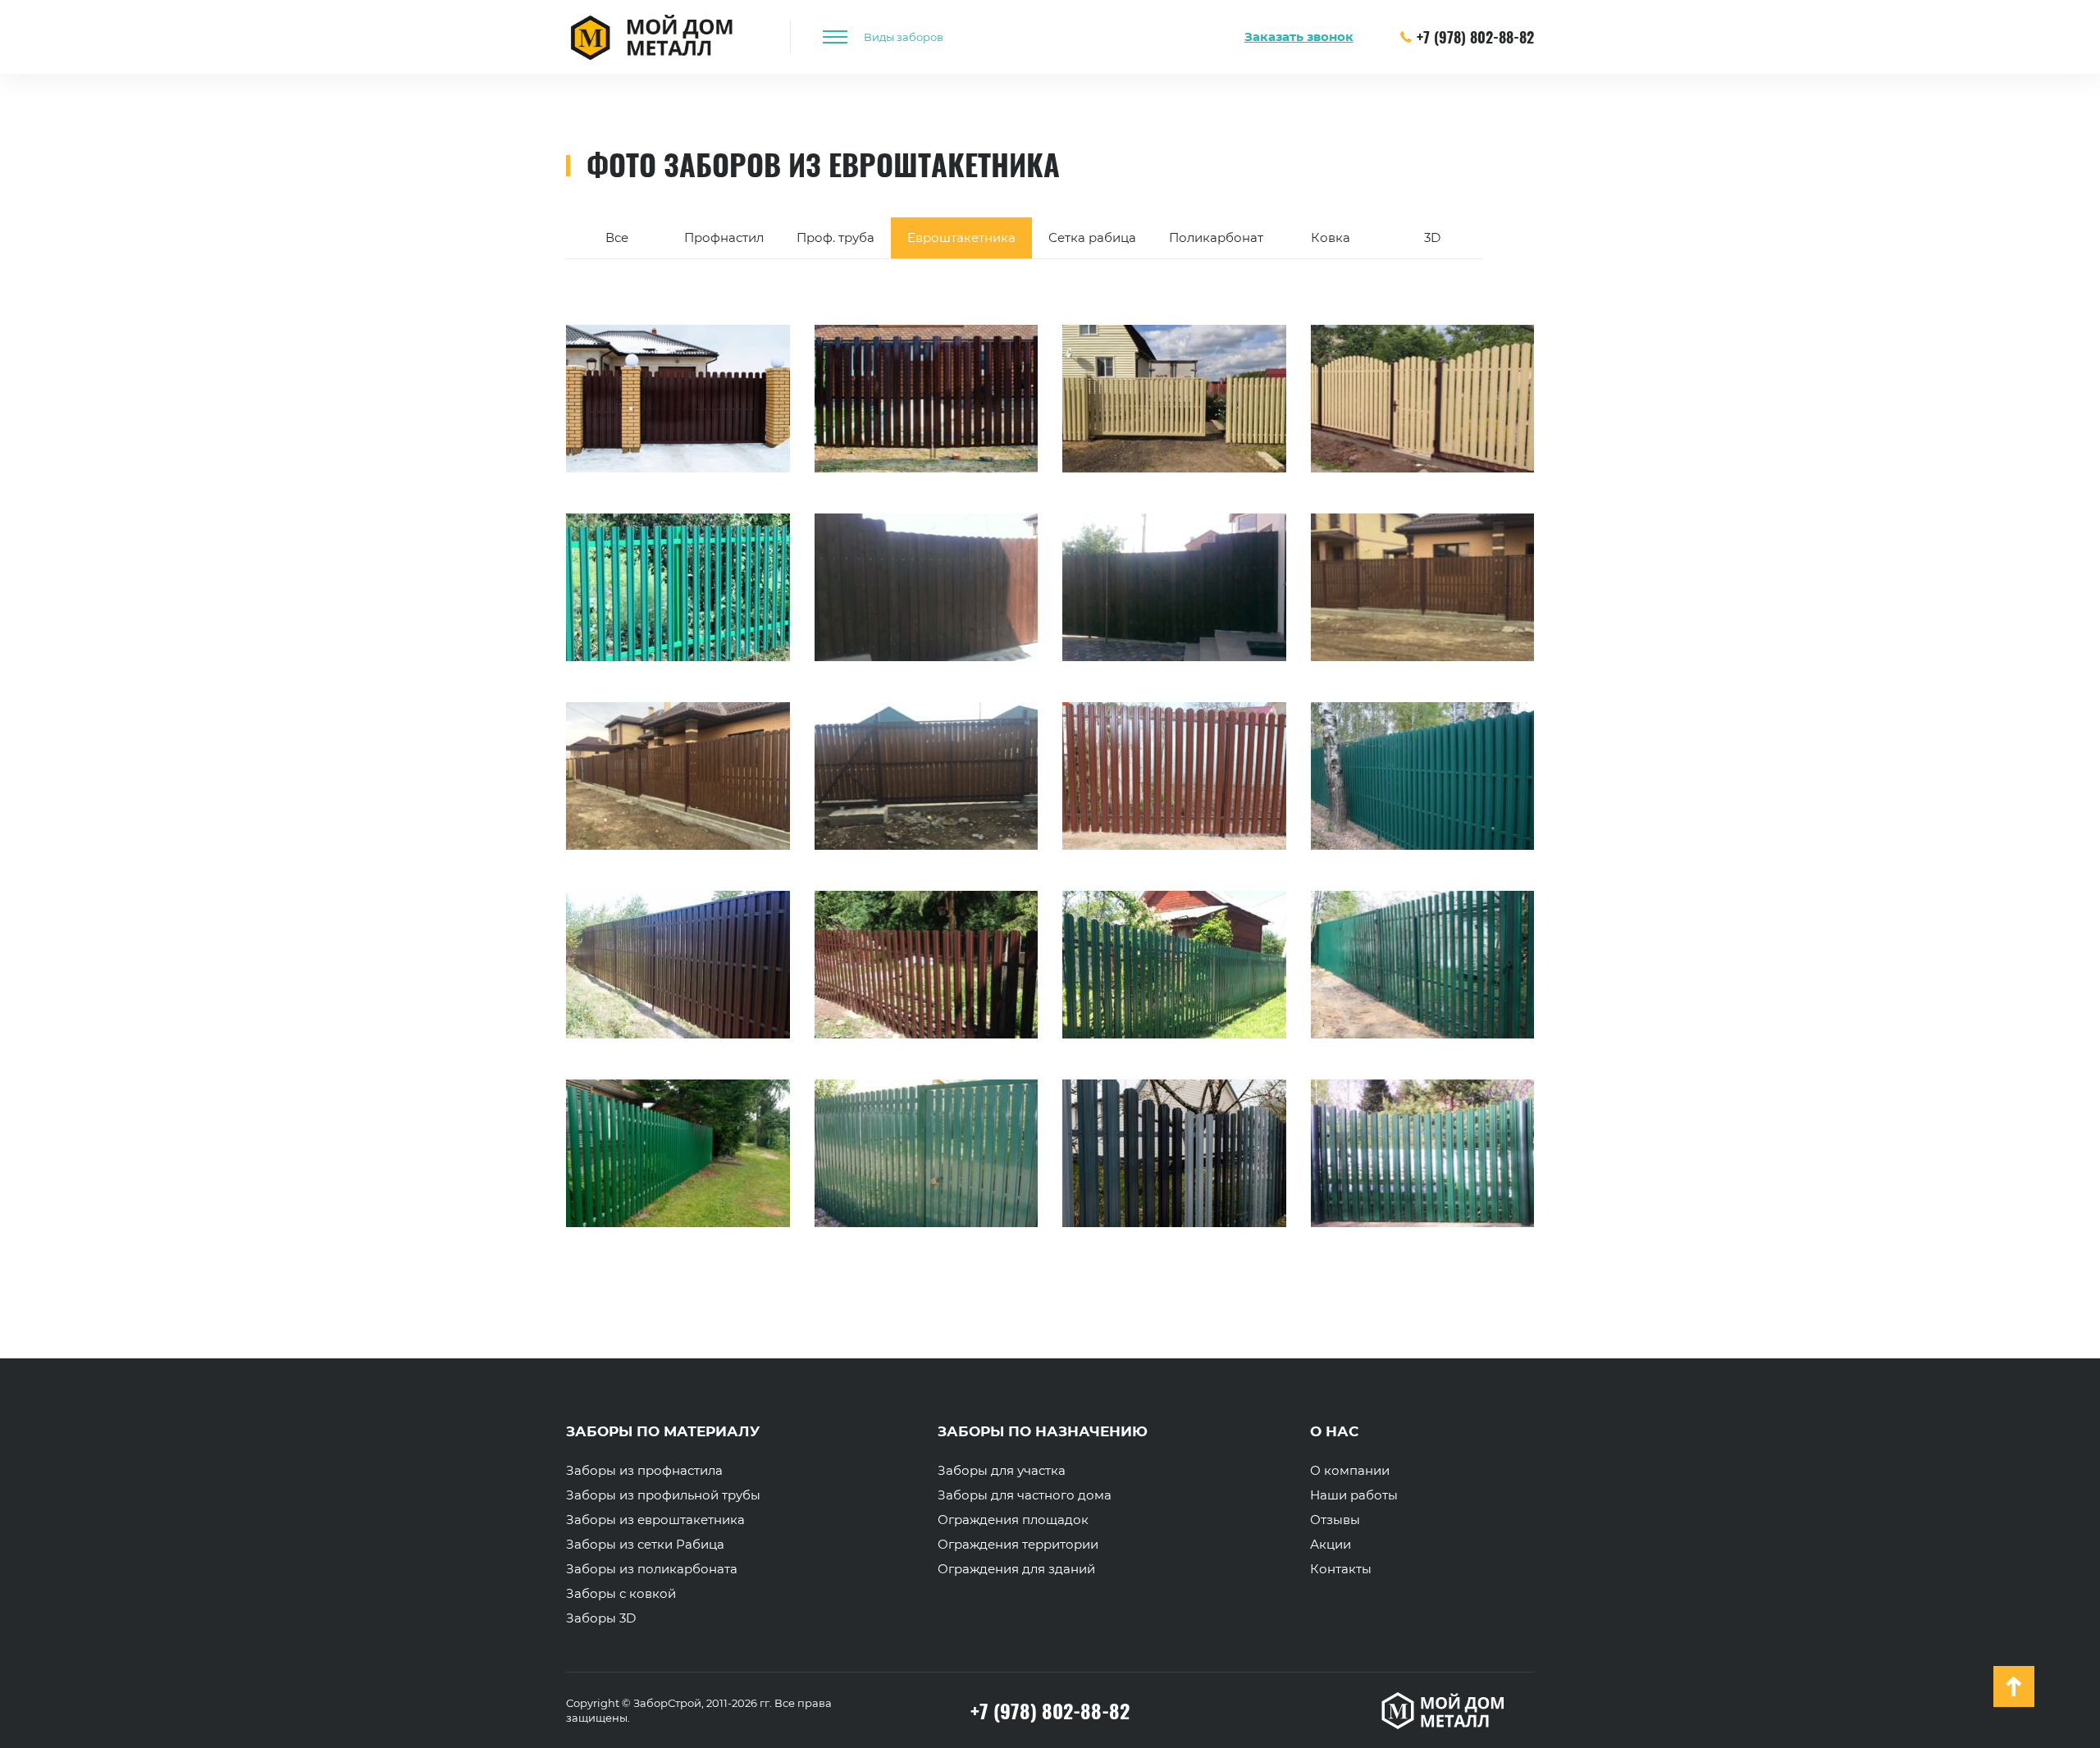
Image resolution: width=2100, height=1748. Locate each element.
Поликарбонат (1216, 237)
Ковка (1331, 237)
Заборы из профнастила (644, 1471)
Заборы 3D (601, 1618)
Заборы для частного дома (1025, 1495)
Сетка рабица (1092, 237)
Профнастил (724, 237)
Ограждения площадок (1013, 1520)
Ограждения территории (1018, 1545)
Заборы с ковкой (621, 1594)
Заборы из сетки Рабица (645, 1545)
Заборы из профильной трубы (663, 1495)
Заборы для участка (1002, 1471)
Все (617, 237)
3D (1432, 237)
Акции (1331, 1545)
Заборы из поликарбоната (652, 1569)
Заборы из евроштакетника (655, 1520)
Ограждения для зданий (1016, 1569)
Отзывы (1335, 1520)
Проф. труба (835, 237)
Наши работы (1354, 1495)
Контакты (1341, 1569)
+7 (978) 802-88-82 (1475, 37)
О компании (1350, 1471)
